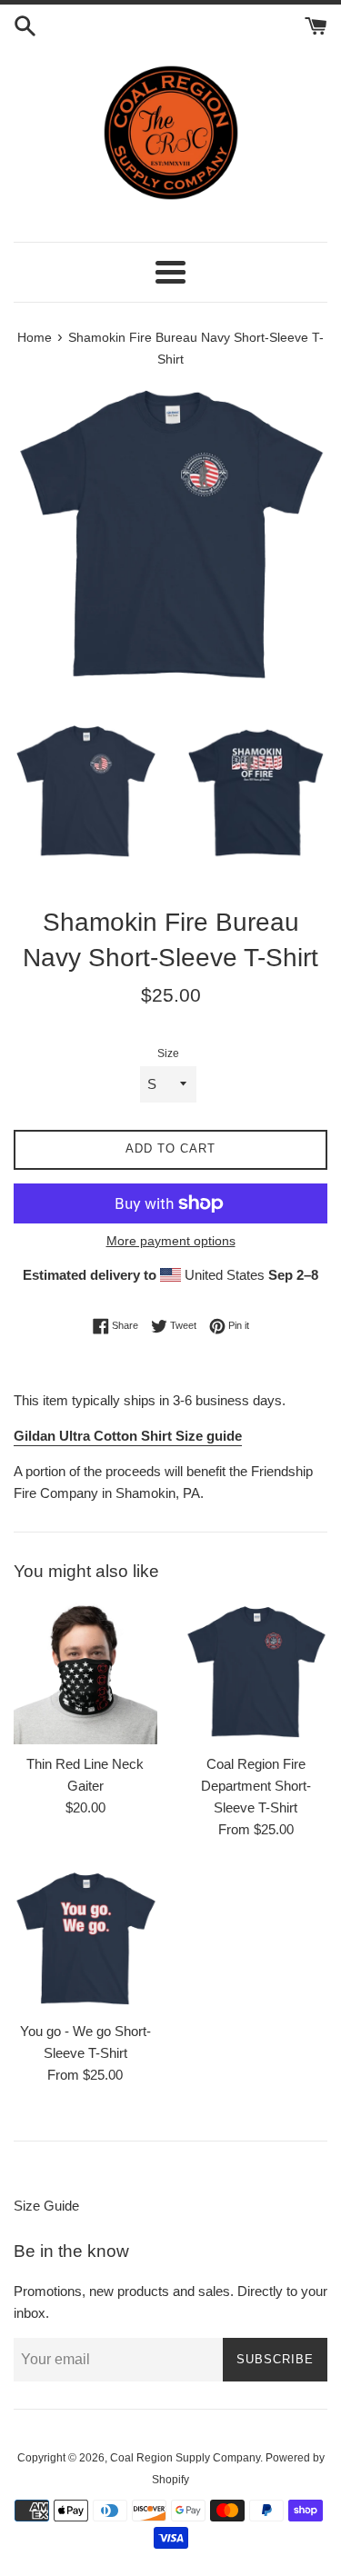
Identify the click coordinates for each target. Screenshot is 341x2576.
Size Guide (46, 2206)
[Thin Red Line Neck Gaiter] (85, 1673)
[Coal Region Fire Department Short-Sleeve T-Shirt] (256, 1673)
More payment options (171, 1241)
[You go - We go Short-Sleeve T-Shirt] (85, 1940)
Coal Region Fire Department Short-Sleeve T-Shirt (256, 1786)
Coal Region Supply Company (185, 2458)
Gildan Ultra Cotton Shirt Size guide (128, 1436)
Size (168, 1053)
